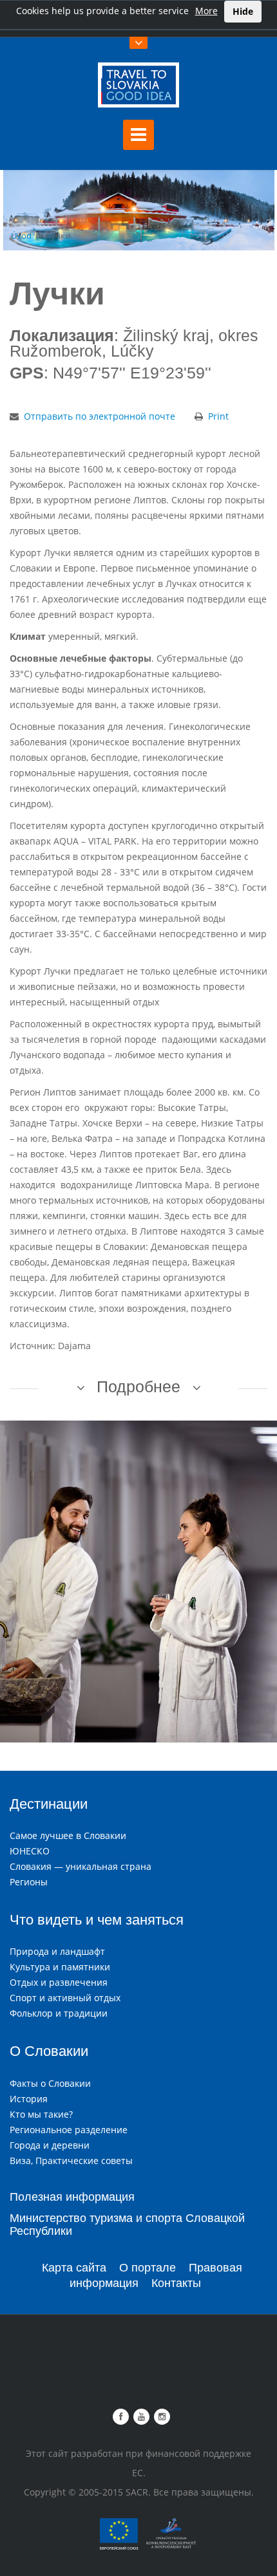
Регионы (29, 1882)
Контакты (176, 2283)
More (206, 11)
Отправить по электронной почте (100, 416)
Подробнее (138, 1386)
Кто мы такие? (41, 2114)
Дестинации (49, 1804)
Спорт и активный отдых (65, 1998)
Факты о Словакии (50, 2083)
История (29, 2099)
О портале (148, 2268)
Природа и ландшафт (57, 1951)
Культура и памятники (60, 1967)
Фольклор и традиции (59, 2013)
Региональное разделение (69, 2130)
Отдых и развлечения (59, 1982)
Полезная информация (72, 2197)
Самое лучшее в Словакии (68, 1835)
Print (218, 416)
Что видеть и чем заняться (97, 1920)
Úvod (21, 236)
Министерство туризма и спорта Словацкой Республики (127, 2225)
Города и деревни (50, 2145)
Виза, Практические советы (71, 2161)
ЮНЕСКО (30, 1851)
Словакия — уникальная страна (81, 1866)
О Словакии (49, 2051)
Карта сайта (74, 2268)
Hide (243, 11)
